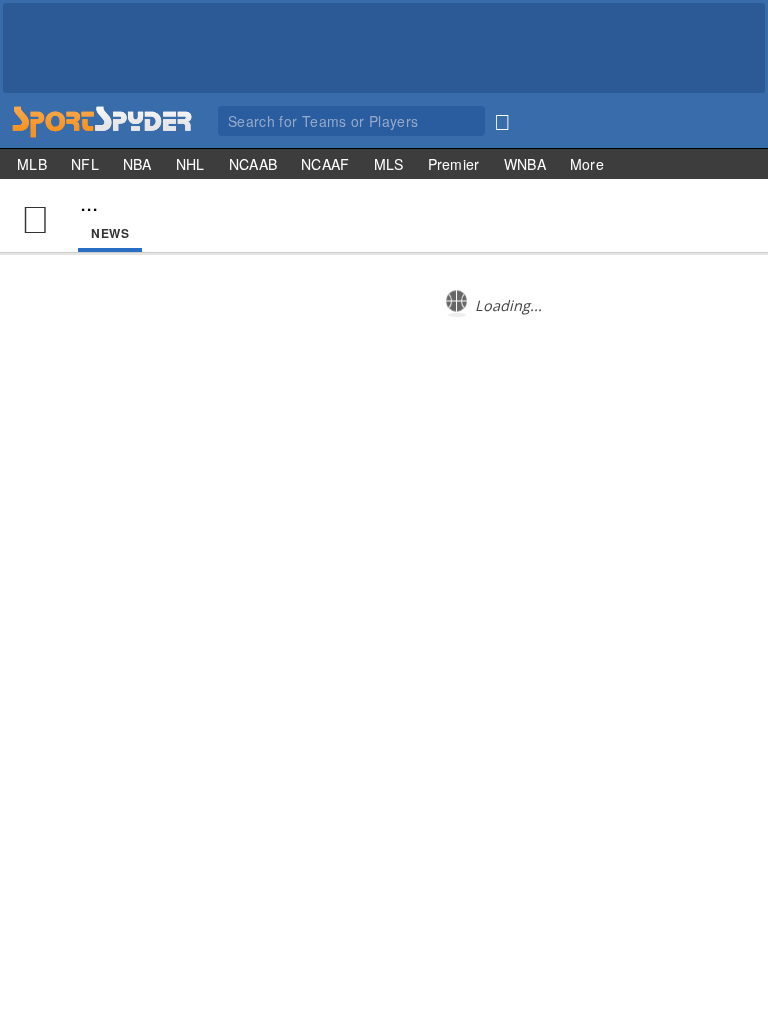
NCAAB (253, 164)
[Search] (502, 118)
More (587, 164)
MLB (32, 164)
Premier (454, 164)
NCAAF (325, 164)
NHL (190, 164)
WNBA (525, 164)
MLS (389, 164)
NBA (137, 164)
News (110, 233)
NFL (85, 164)
